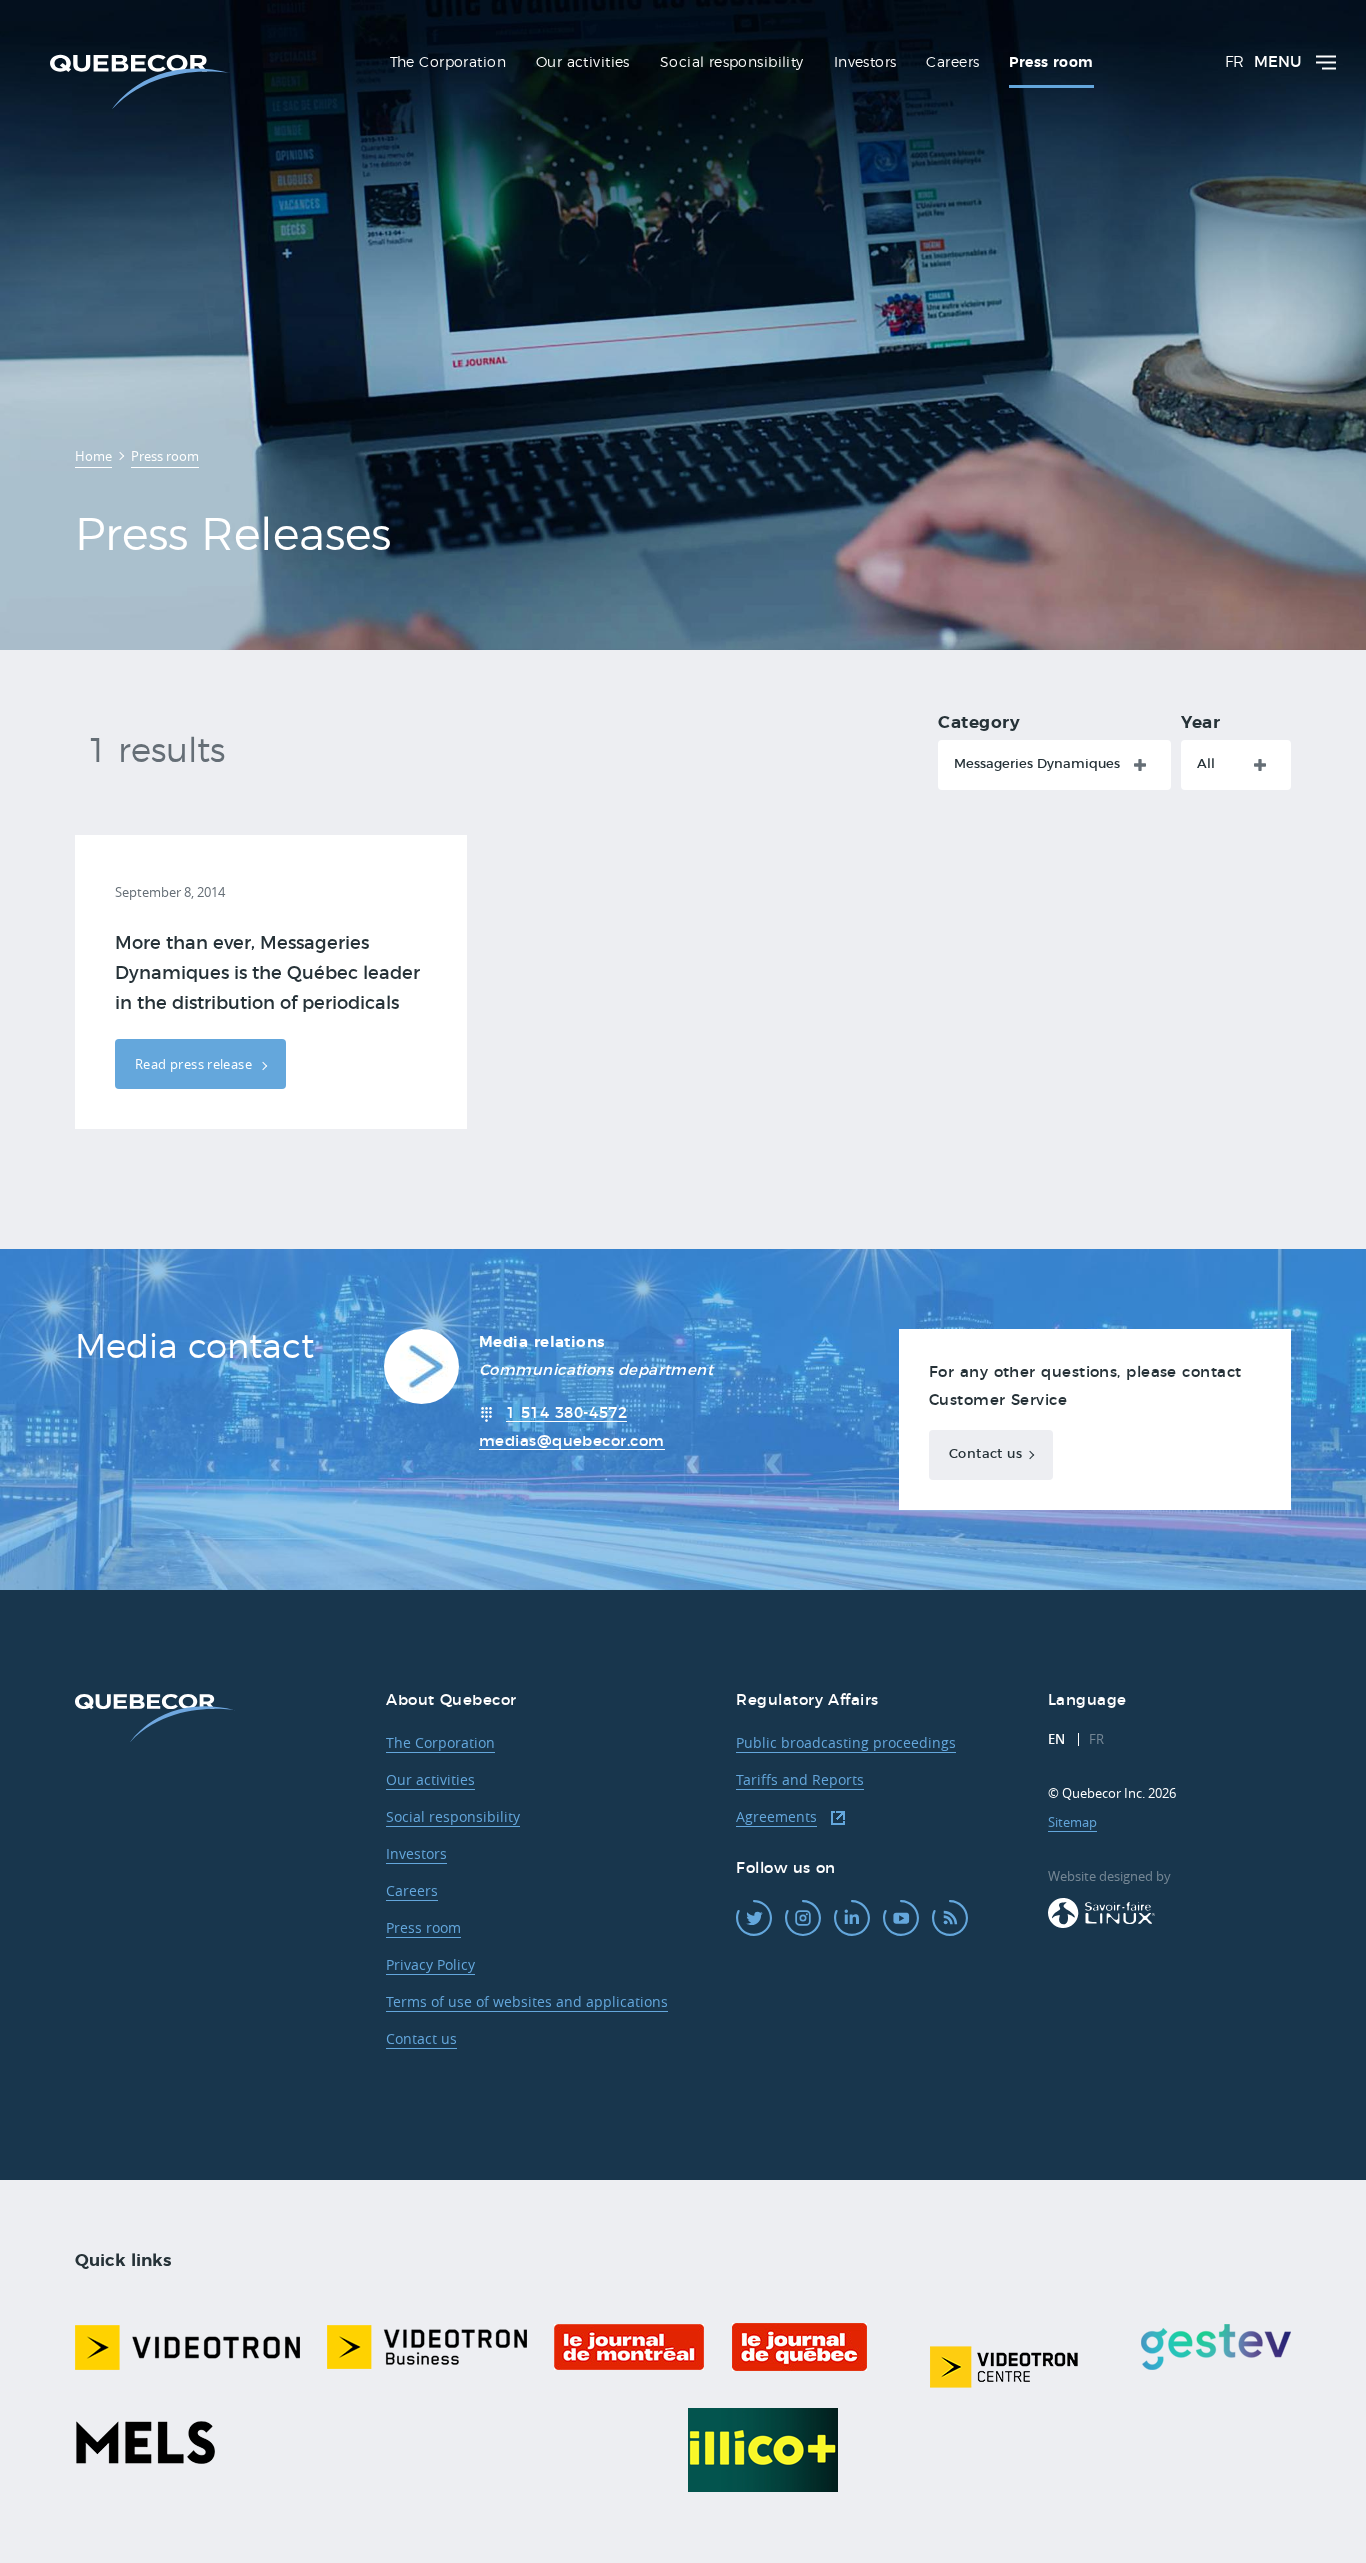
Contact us (985, 1454)
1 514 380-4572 (566, 1413)
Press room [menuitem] (1051, 63)
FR (1234, 62)
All (1206, 764)
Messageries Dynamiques (1037, 764)
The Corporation (440, 1742)
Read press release (195, 1064)
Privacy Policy (430, 1964)
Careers (412, 1890)
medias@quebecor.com (572, 1441)
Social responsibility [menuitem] (732, 63)
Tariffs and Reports (800, 1779)
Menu (1277, 62)
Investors (416, 1853)
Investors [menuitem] (865, 63)
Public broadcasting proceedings (846, 1742)
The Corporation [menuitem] (448, 63)
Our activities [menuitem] (583, 63)
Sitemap (1072, 1822)
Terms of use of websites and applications (527, 2001)
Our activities (430, 1779)
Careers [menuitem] (952, 63)
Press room (423, 1927)
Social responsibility (453, 1816)
